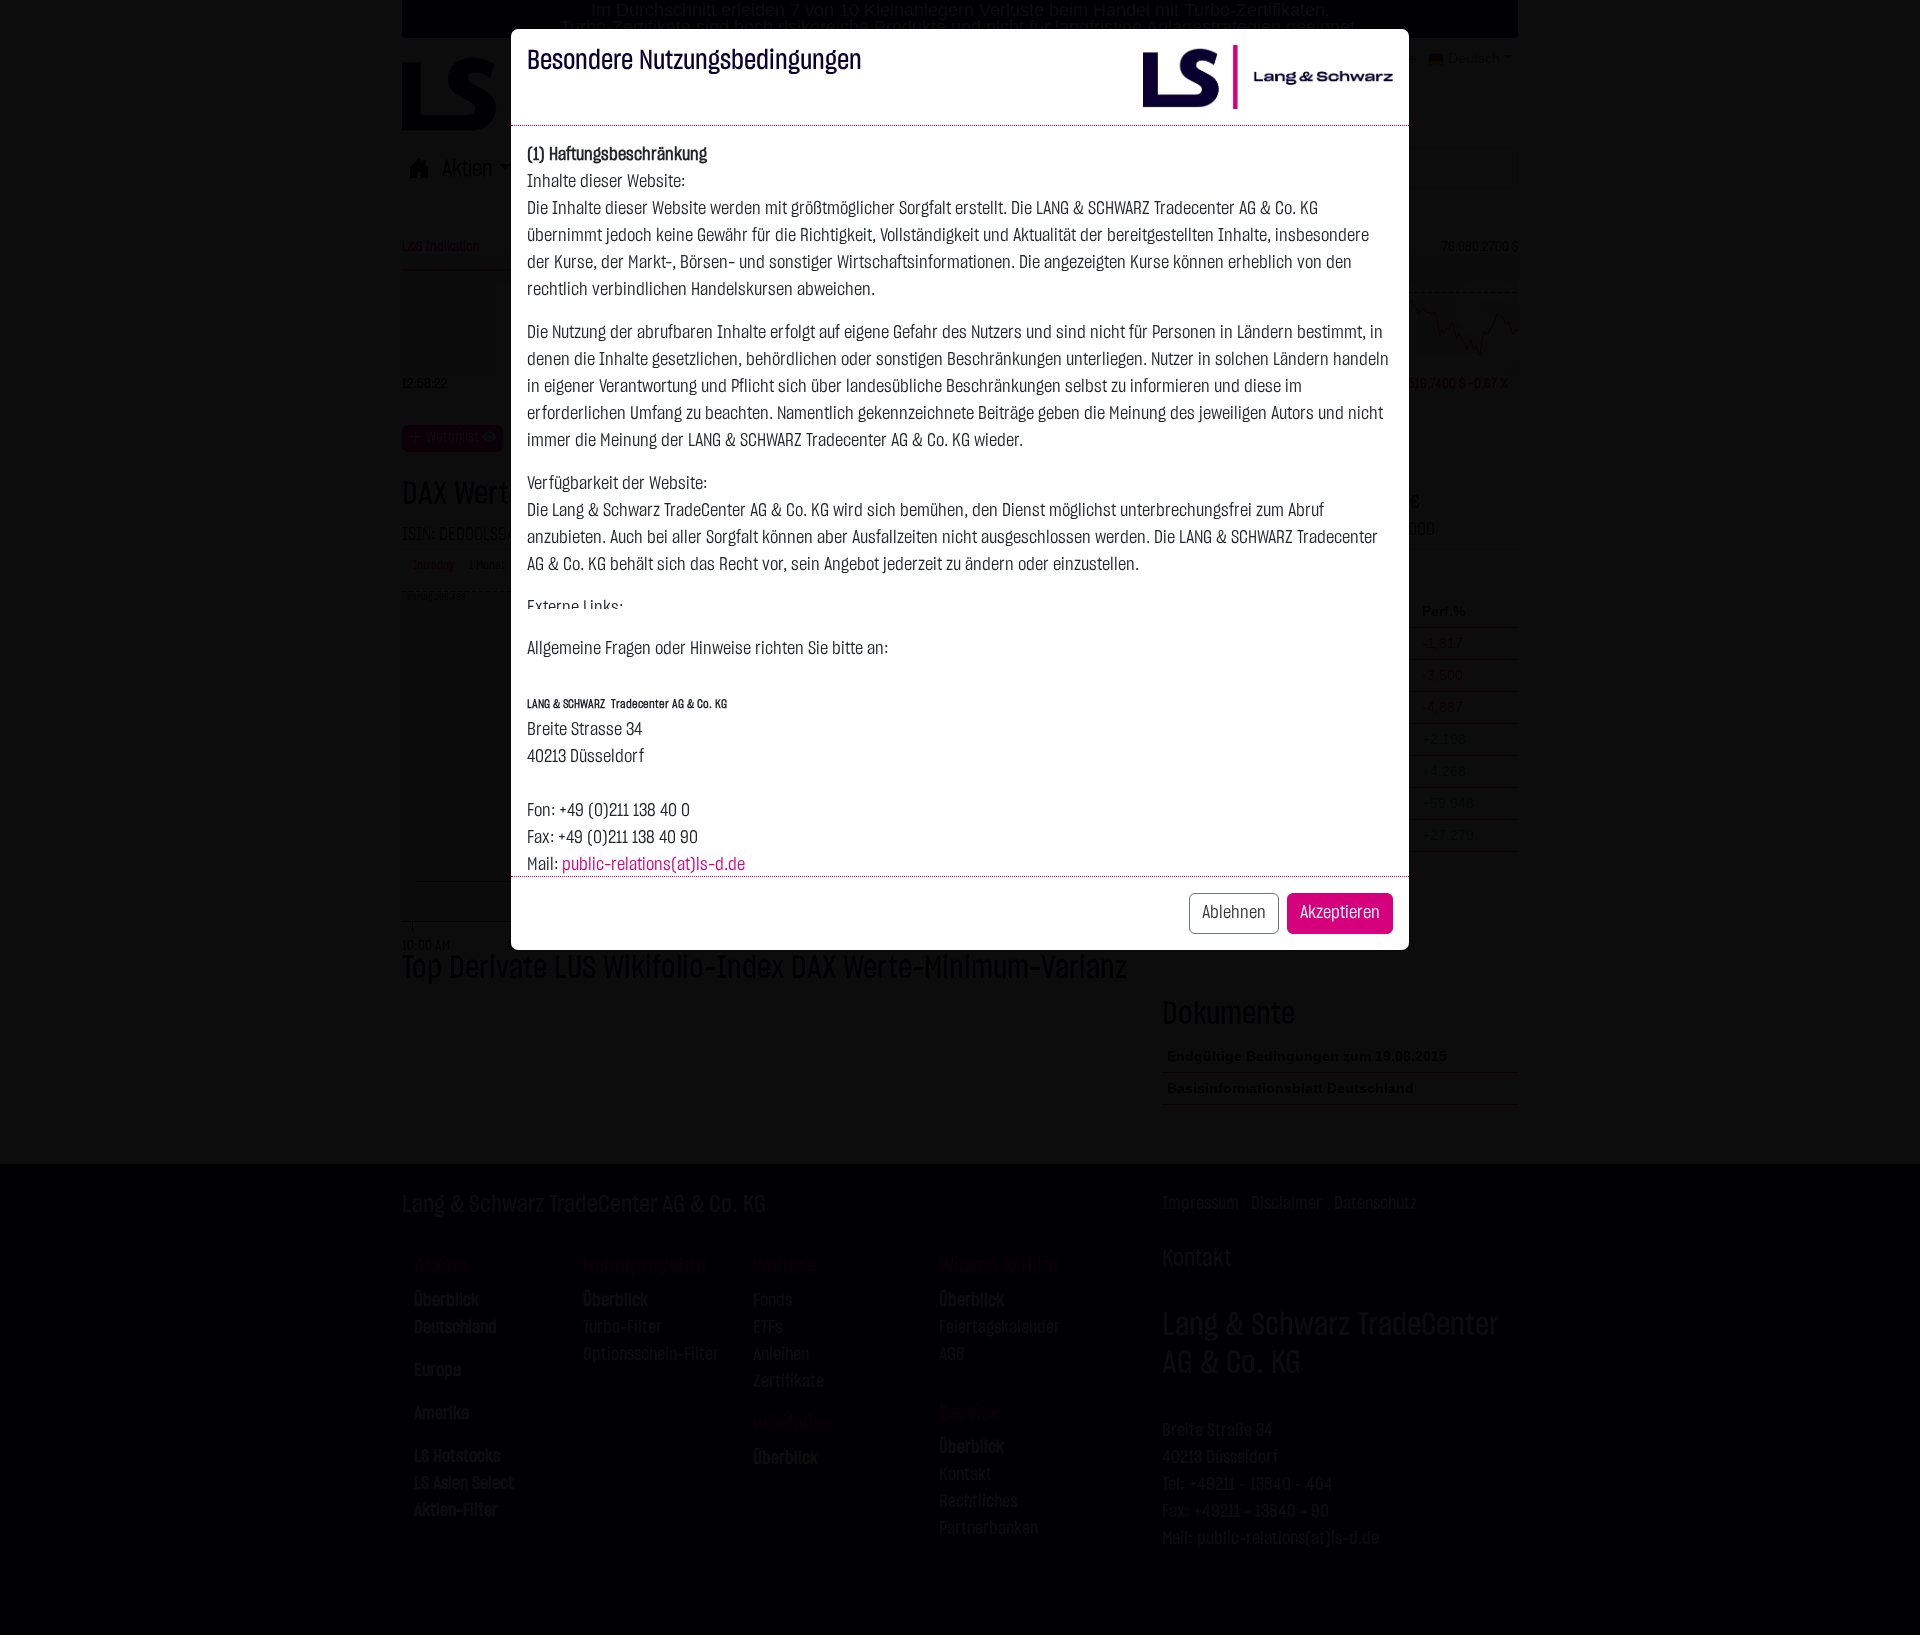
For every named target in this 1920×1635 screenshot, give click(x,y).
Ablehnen (1234, 913)
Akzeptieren (1340, 913)
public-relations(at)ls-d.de (653, 865)
